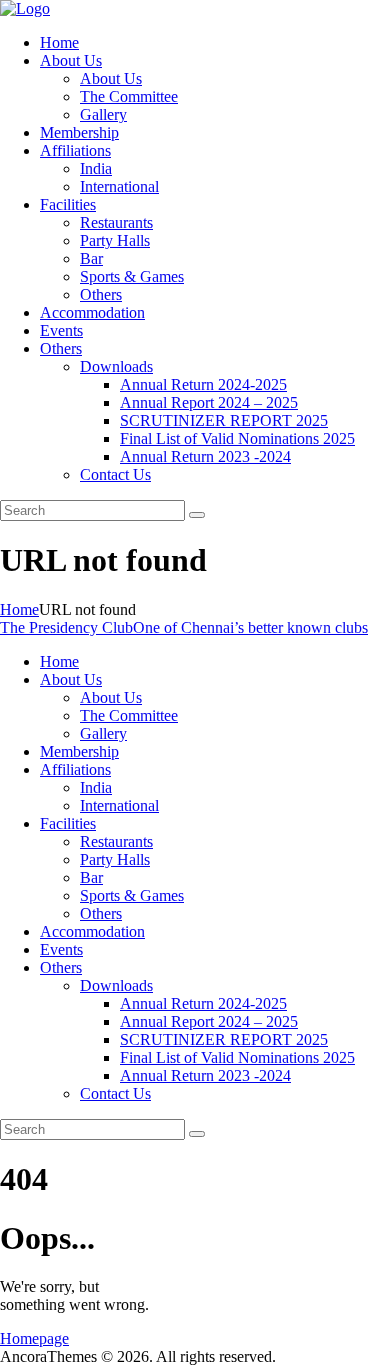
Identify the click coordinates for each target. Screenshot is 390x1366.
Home (19, 609)
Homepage (34, 1338)
